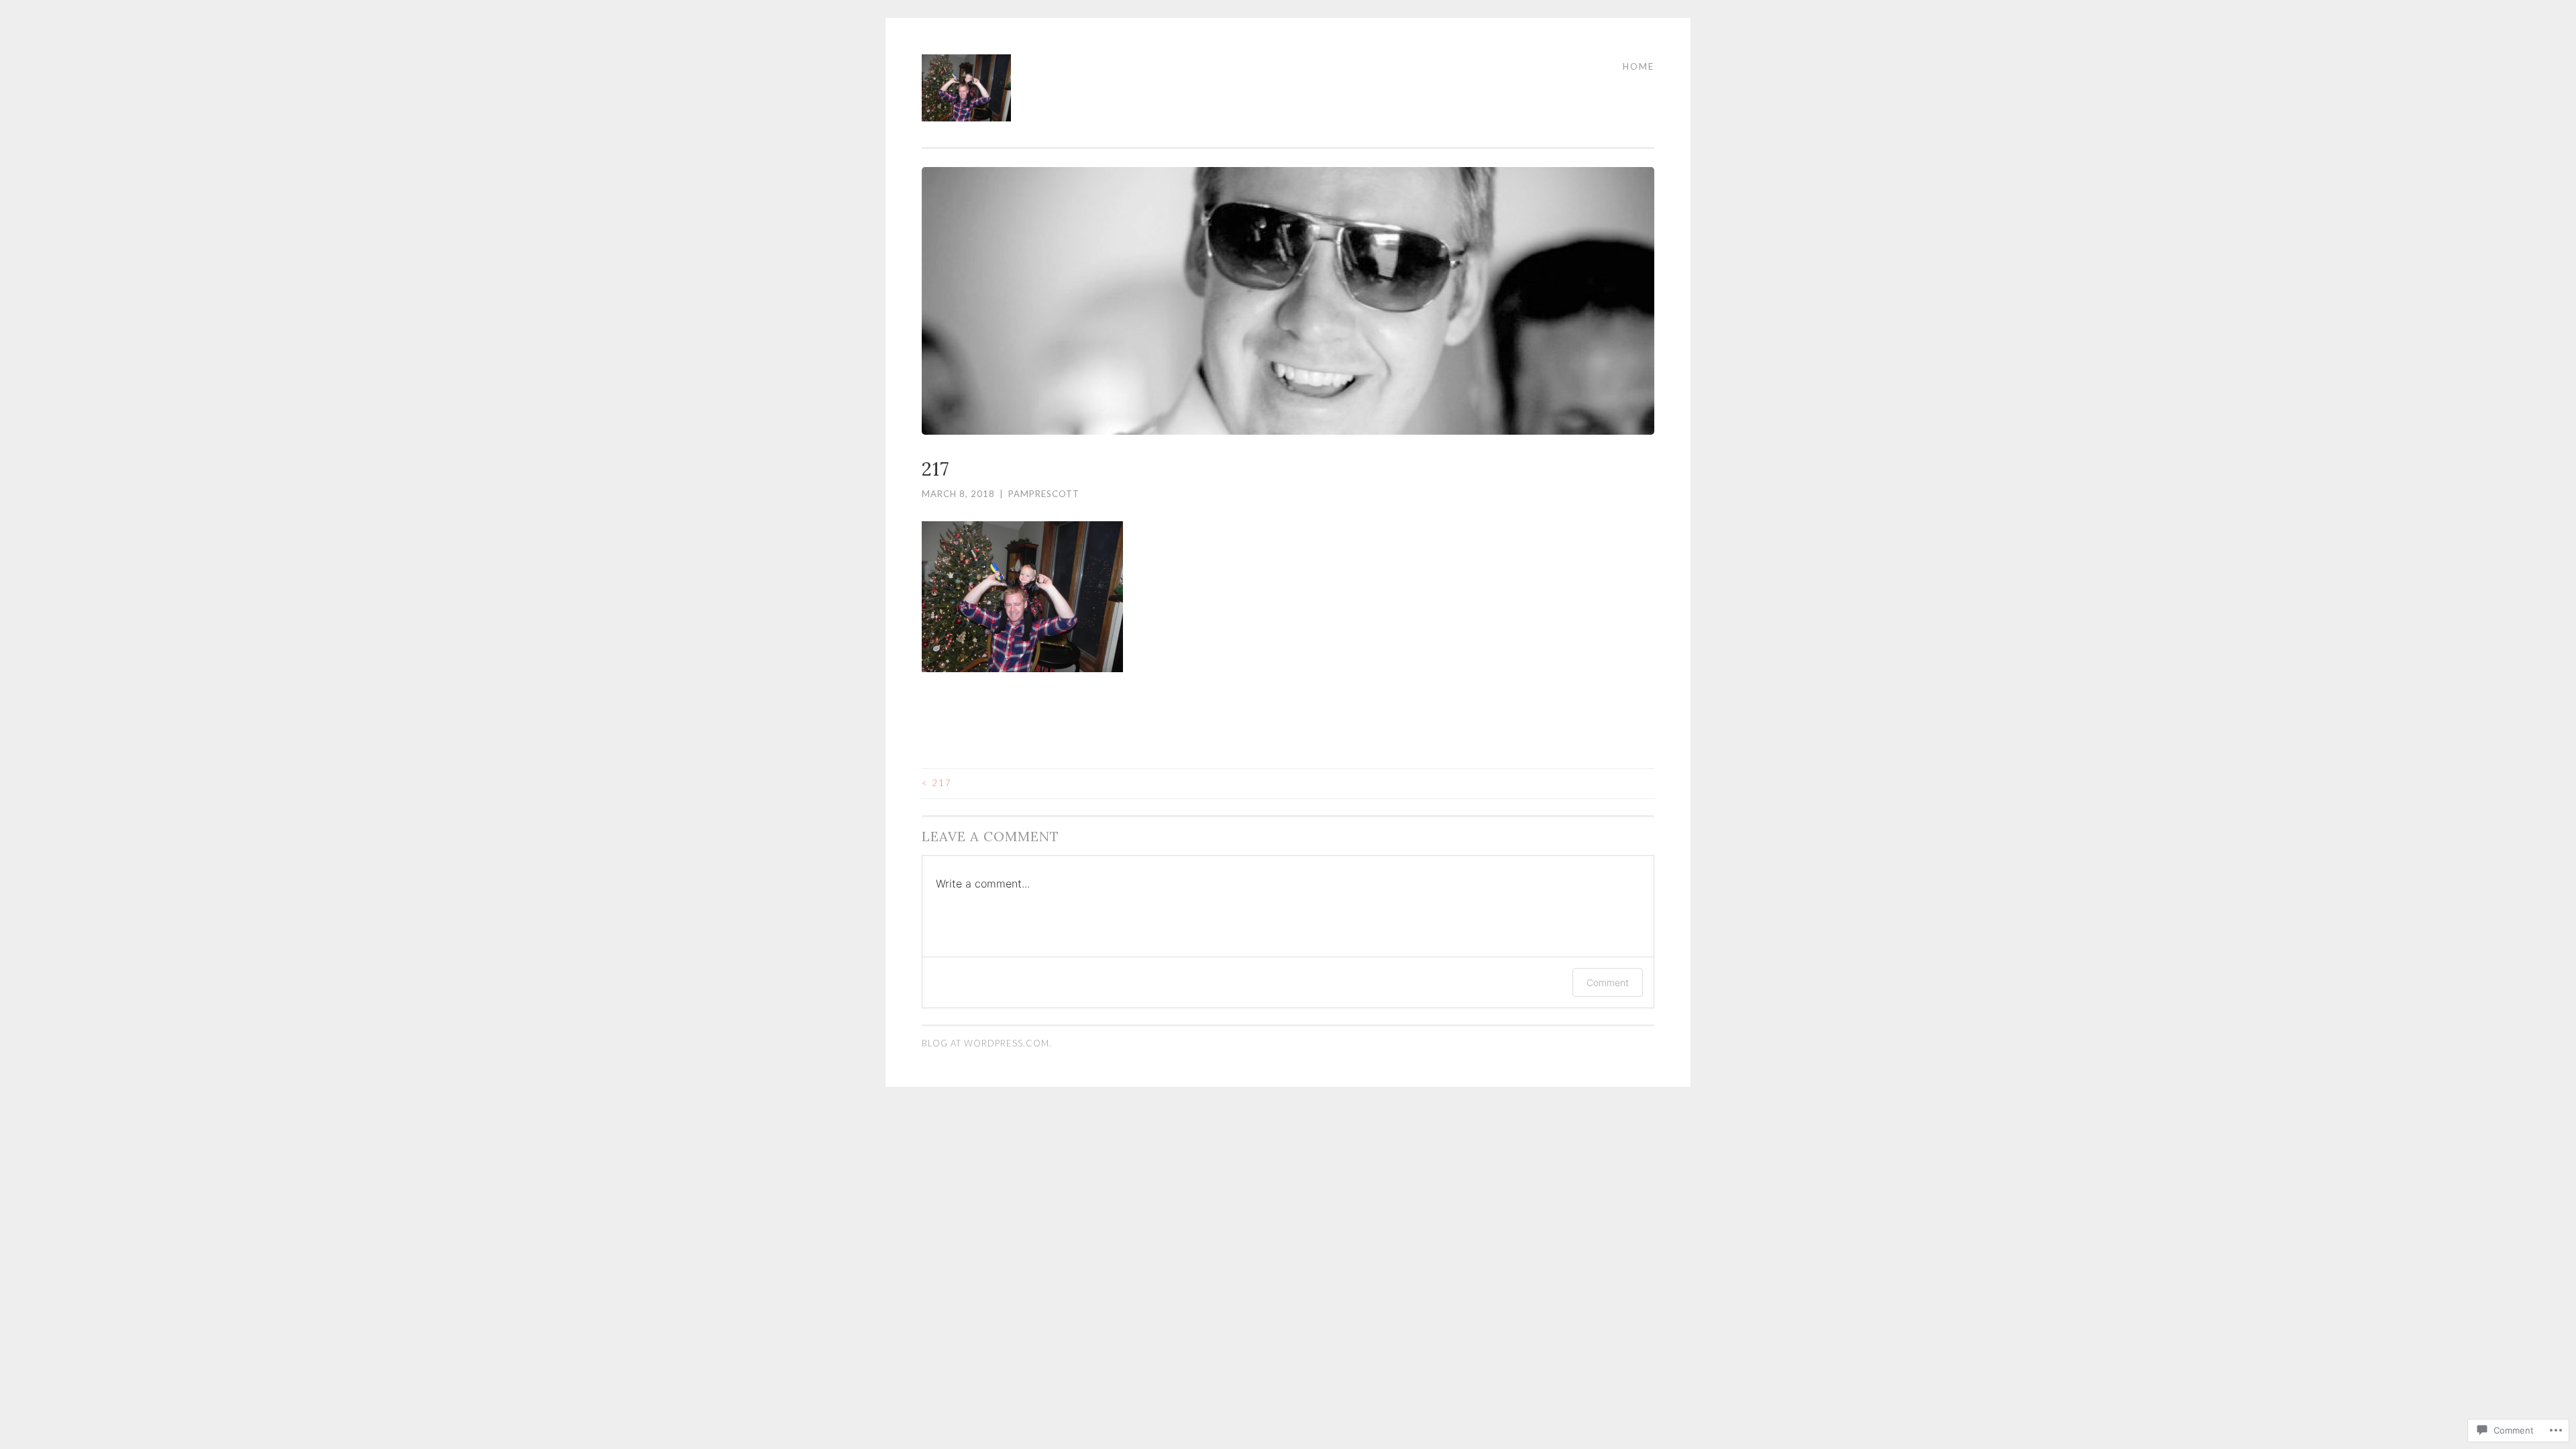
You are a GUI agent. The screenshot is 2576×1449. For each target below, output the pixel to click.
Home (1639, 66)
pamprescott (1044, 494)
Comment (1608, 982)
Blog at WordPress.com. (987, 1043)
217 (937, 783)
